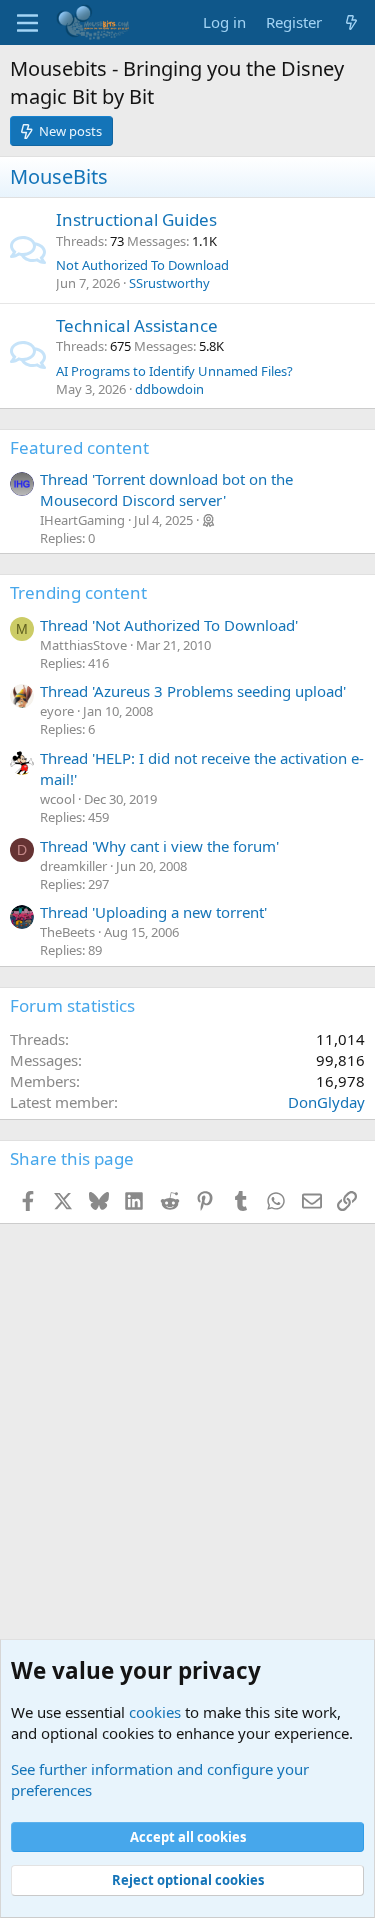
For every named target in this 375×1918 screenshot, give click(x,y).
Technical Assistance (137, 325)
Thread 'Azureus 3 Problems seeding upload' (193, 691)
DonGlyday (326, 1102)
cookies (155, 1712)
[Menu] (27, 23)
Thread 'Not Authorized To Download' (169, 625)
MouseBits (59, 176)
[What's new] (351, 22)
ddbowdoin (169, 389)
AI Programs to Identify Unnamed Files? (174, 371)
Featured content (79, 447)
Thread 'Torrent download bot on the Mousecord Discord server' (166, 489)
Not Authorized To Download (142, 265)
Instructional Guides (136, 219)
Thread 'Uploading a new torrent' (153, 912)
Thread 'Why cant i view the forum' (159, 846)
